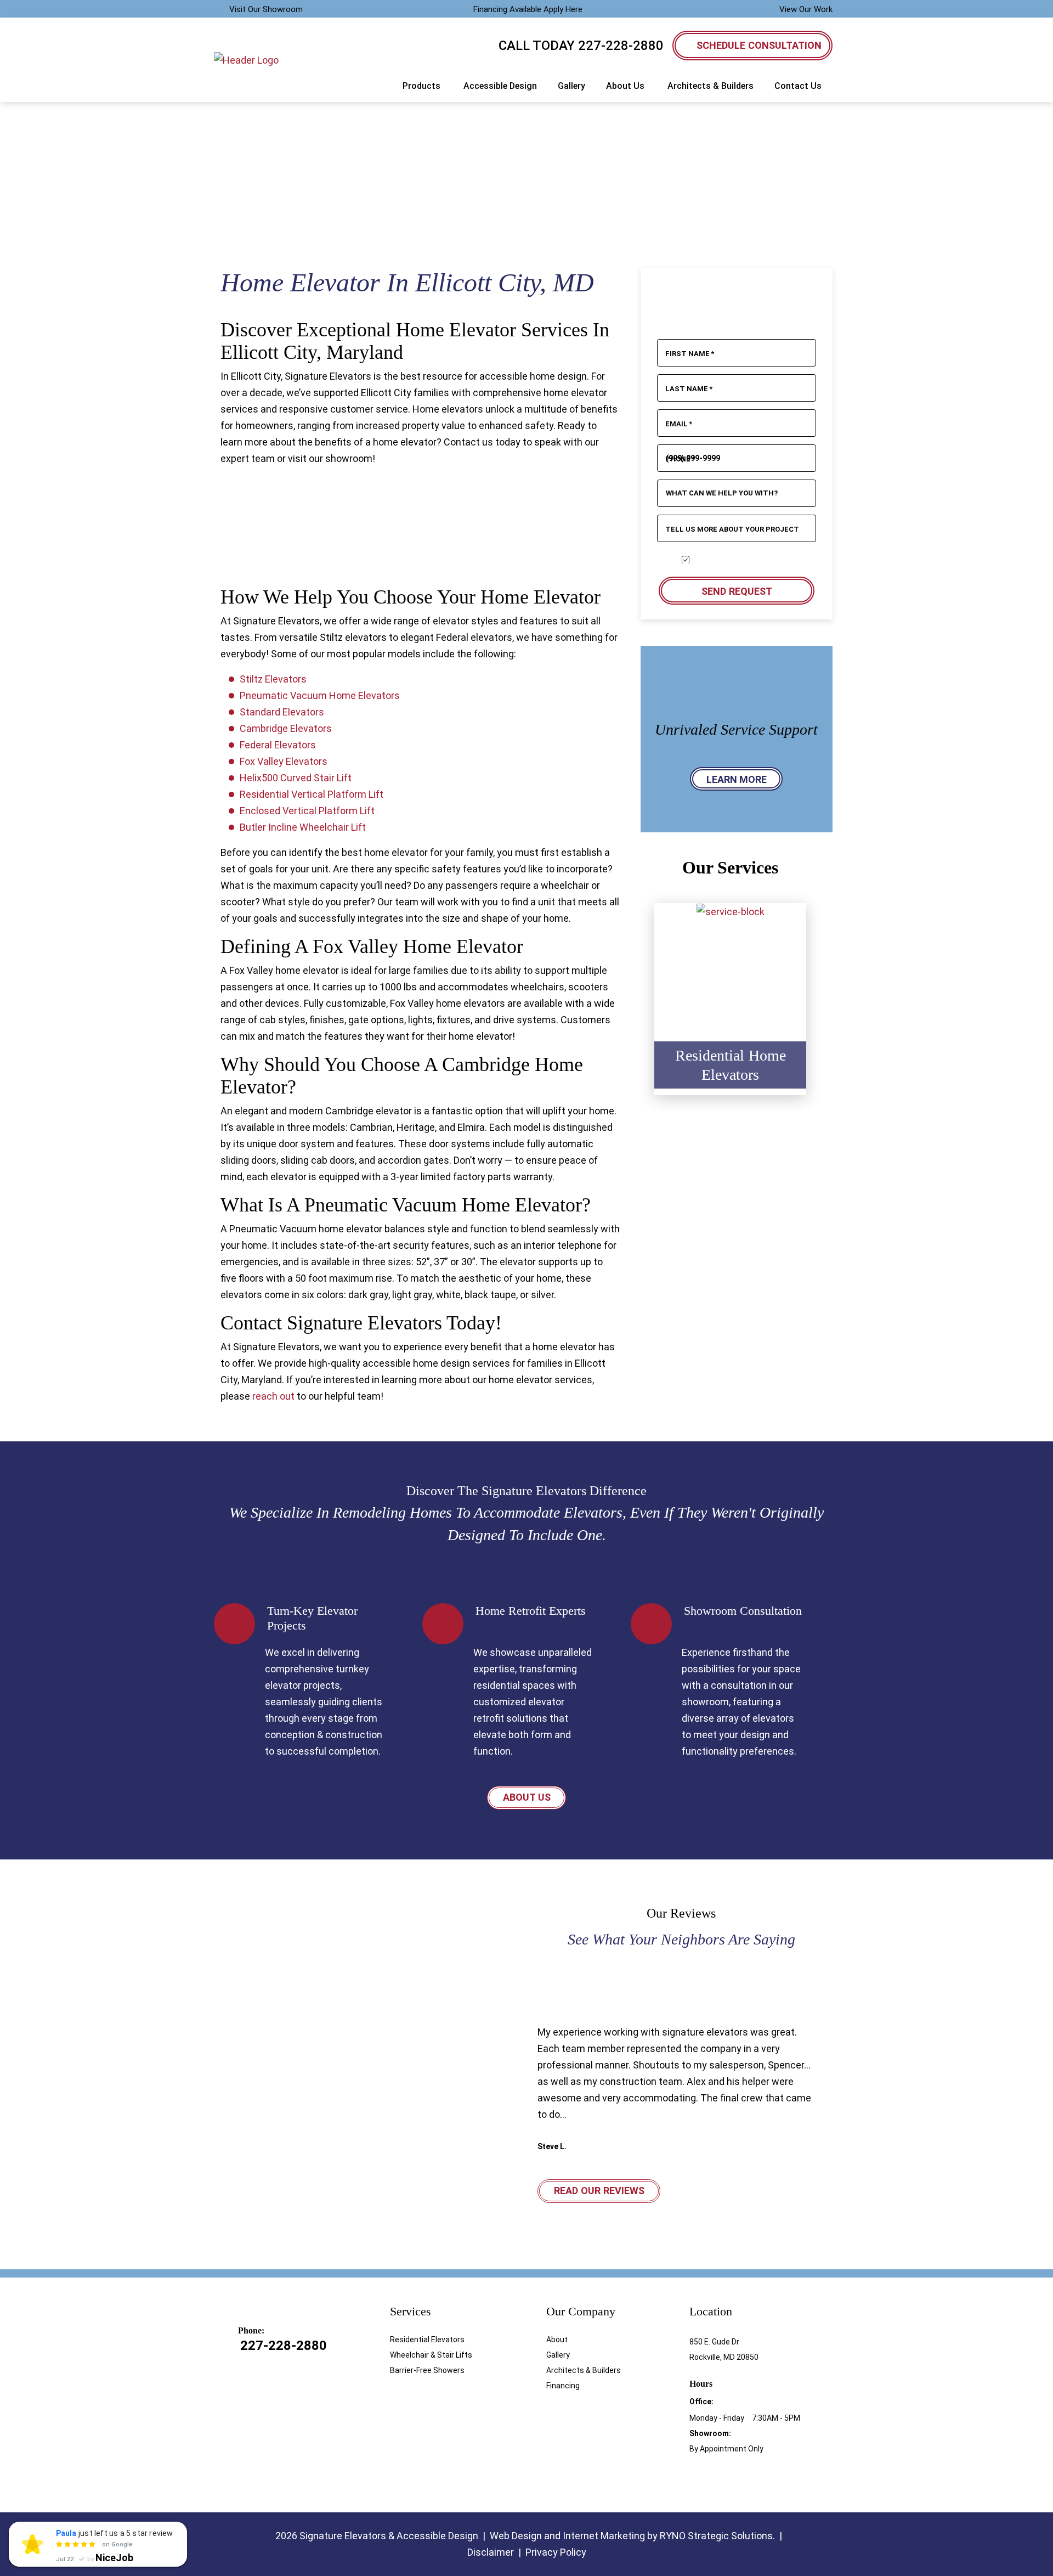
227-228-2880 (621, 46)
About (557, 2340)
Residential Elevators (427, 2340)
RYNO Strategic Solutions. (717, 2536)
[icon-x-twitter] (754, 2478)
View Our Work (806, 9)
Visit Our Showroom (266, 9)
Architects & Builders (584, 2370)
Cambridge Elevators (286, 728)
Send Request (736, 591)
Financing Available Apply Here (528, 9)
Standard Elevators (282, 712)
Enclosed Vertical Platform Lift (307, 811)
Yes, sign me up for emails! (740, 560)
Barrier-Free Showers (427, 2370)
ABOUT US (527, 1797)
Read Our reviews (599, 2191)
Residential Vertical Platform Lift (312, 794)
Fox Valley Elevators (284, 761)
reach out (273, 1396)
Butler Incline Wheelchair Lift (303, 827)
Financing (563, 2386)
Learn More (737, 779)
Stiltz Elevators (273, 679)
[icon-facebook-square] (695, 2478)
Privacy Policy (556, 2552)
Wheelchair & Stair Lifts (431, 2355)
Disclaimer (491, 2552)
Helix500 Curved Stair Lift (296, 778)
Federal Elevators (278, 745)
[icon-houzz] (715, 2478)
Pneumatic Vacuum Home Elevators (320, 695)
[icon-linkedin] (734, 2478)
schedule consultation (759, 45)
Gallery (558, 2355)
